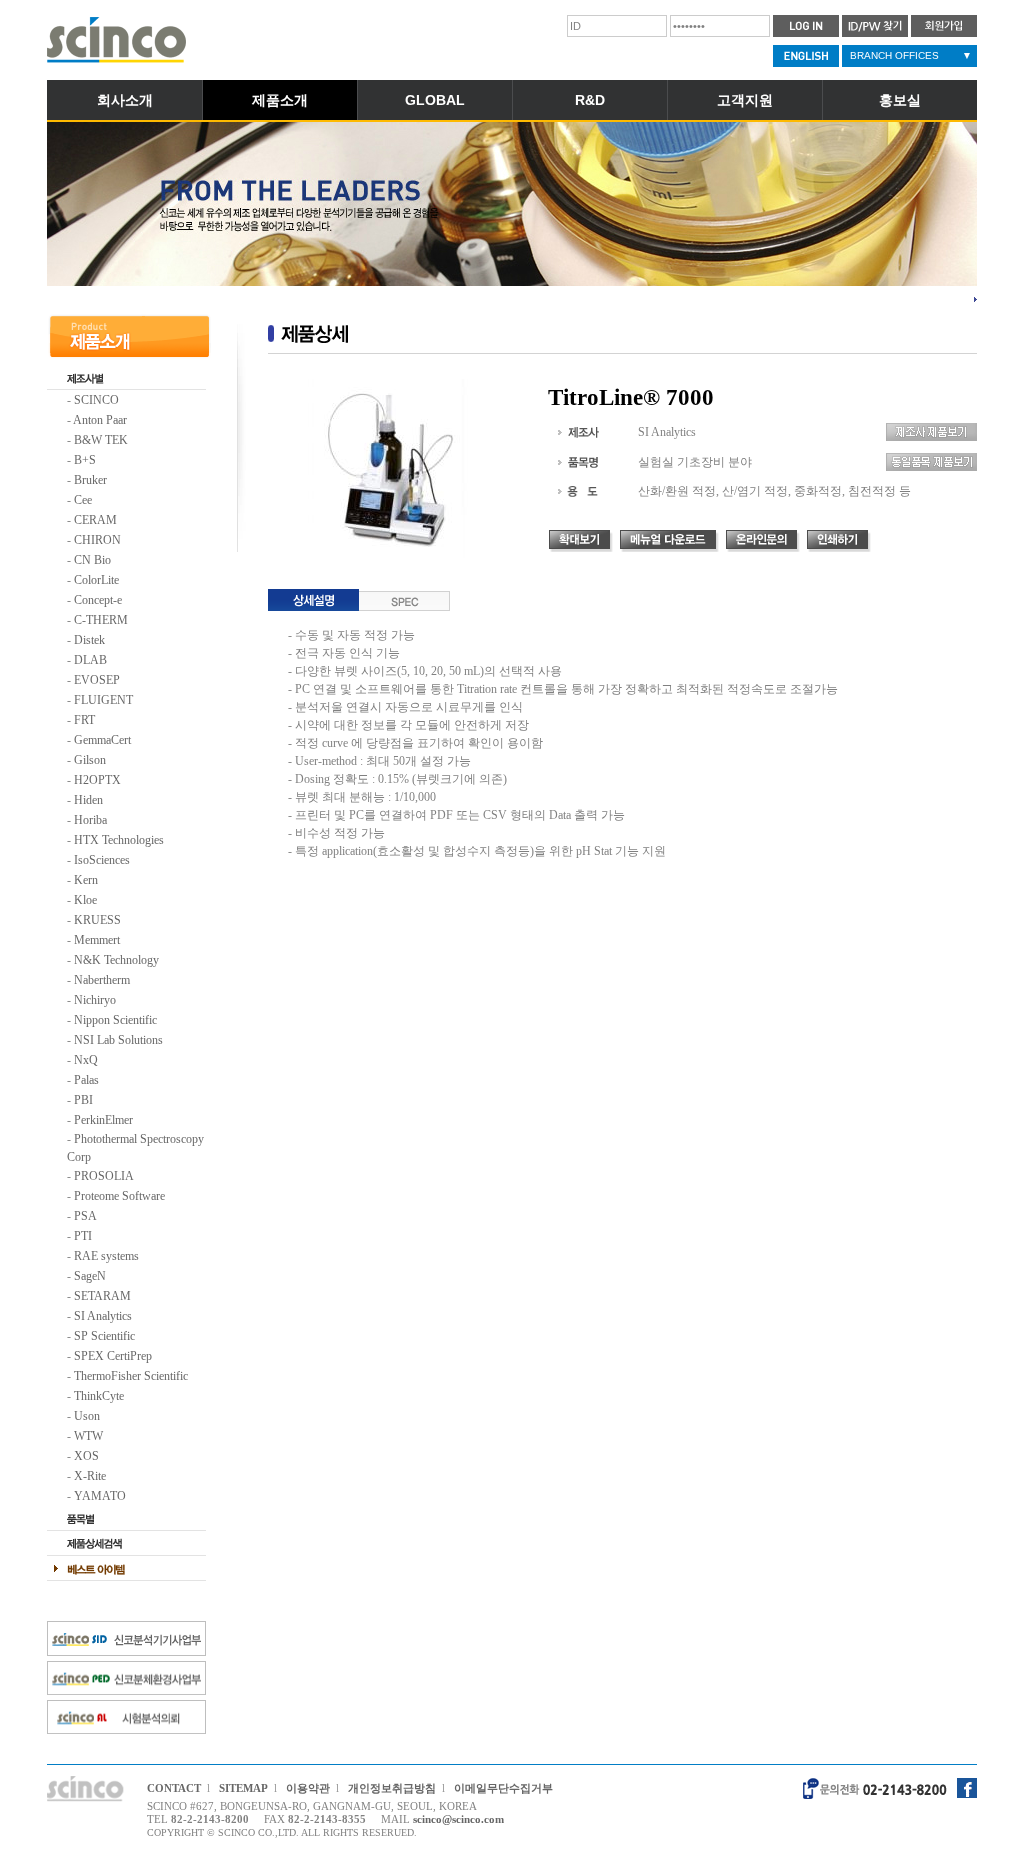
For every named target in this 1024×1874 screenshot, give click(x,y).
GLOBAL (435, 100)
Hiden (88, 800)
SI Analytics (103, 1316)
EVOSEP (97, 680)
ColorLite (96, 580)
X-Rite (90, 1476)
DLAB (90, 660)
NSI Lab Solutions (118, 1040)
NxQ (86, 1060)
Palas (86, 1080)
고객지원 (745, 100)
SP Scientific (104, 1336)
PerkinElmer (103, 1120)
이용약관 (308, 1788)
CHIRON (97, 540)
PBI (83, 1100)
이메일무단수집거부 (503, 1788)
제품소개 (280, 100)
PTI (83, 1236)
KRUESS (97, 920)
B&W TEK (101, 440)
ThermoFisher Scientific (131, 1376)
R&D (590, 100)
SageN (90, 1276)
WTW (88, 1436)
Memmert (97, 940)
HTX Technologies (119, 840)
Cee (83, 500)
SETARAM (102, 1296)
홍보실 (900, 100)
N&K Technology (116, 960)
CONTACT (174, 1788)
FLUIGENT (103, 700)
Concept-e (98, 600)
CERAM (95, 520)
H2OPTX (97, 780)
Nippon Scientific (115, 1020)
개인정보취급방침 (392, 1788)
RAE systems (106, 1256)
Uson (87, 1416)
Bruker (90, 480)
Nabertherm (102, 980)
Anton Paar (100, 420)
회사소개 (125, 100)
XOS (86, 1456)
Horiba (90, 820)
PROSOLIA (104, 1176)
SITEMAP (243, 1788)
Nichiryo (95, 1000)
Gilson (90, 760)
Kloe (85, 900)
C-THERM (101, 620)
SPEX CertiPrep (113, 1356)
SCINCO (96, 400)
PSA (85, 1216)
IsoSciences (102, 860)
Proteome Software (119, 1196)
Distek (89, 640)
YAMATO (100, 1496)
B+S (85, 460)
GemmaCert (102, 740)
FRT (84, 720)
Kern (86, 880)
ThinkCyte (99, 1396)
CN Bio (92, 560)
